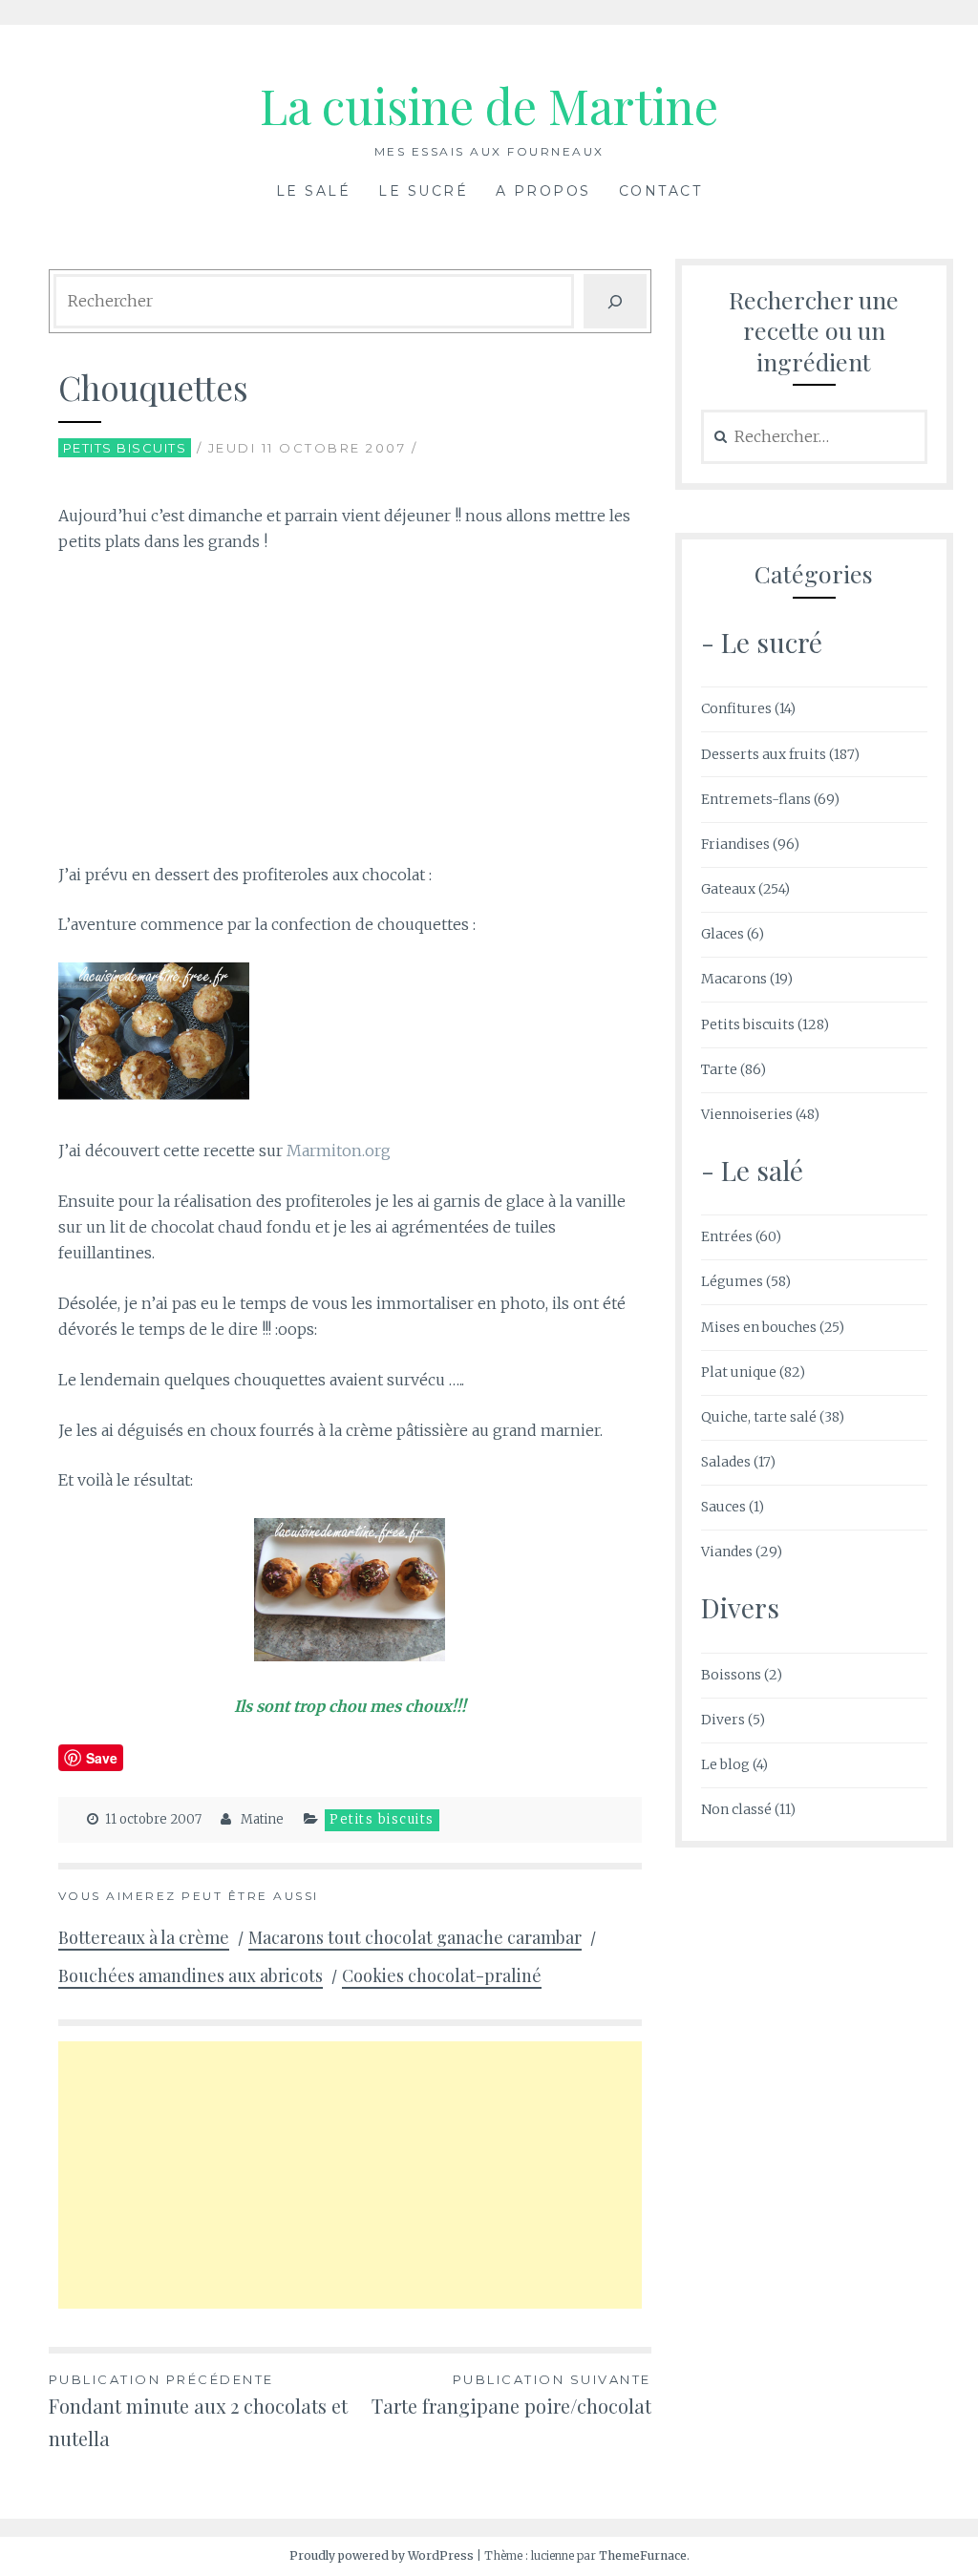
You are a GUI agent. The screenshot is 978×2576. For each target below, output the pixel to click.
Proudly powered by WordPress (382, 2555)
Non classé (736, 1809)
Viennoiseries (747, 1114)
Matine (262, 1819)
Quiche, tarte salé (759, 1417)
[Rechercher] (615, 301)
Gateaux (728, 889)
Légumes (732, 1281)
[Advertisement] (350, 713)
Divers (723, 1720)
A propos (543, 191)
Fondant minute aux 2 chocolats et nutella (198, 2411)
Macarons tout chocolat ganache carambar (415, 1937)
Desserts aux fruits (764, 754)
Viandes (727, 1552)
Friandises (735, 844)
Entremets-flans (756, 799)
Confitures (736, 708)
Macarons (734, 979)
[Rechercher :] (815, 437)
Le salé (314, 191)
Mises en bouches (759, 1327)
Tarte (719, 1069)
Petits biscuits (125, 448)
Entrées (727, 1236)
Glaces (723, 934)
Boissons (731, 1675)
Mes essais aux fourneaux (489, 151)
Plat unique (739, 1372)
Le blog (725, 1764)
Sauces (723, 1507)
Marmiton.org (339, 1151)
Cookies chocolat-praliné (442, 1975)
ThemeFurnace (643, 2555)
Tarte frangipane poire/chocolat (511, 2395)
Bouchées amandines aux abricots (191, 1975)
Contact (661, 191)
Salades (726, 1462)
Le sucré (423, 191)
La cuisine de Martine (489, 106)
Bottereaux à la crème (144, 1937)
